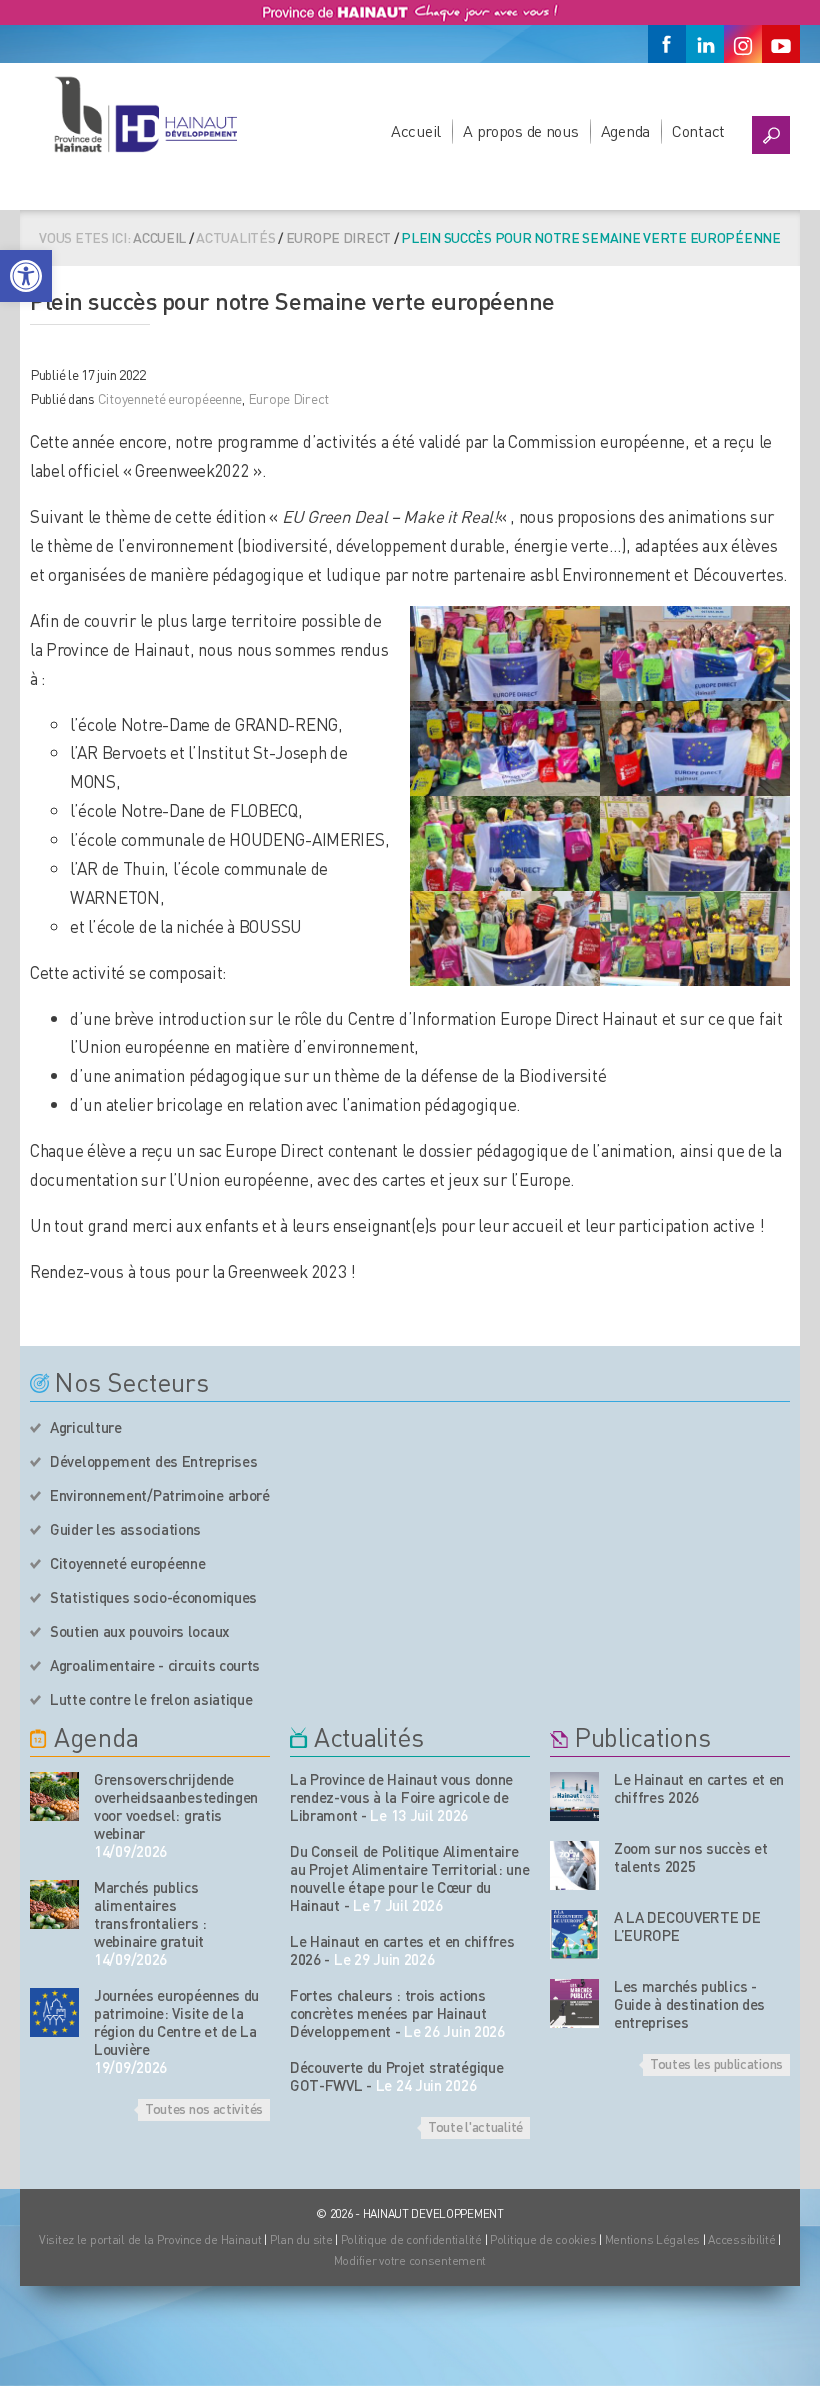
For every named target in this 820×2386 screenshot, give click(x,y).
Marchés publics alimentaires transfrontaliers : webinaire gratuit (150, 1914)
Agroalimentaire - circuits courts (155, 1665)
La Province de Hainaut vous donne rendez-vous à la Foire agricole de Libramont (401, 1797)
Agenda (625, 130)
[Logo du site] (145, 114)
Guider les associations (125, 1529)
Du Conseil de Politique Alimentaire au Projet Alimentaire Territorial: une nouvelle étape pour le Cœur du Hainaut (410, 1878)
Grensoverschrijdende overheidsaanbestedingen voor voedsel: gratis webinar (176, 1806)
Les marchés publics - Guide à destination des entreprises (689, 2004)
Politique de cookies (543, 2239)
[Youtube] (781, 44)
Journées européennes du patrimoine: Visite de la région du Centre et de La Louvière (176, 2022)
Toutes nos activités (204, 2108)
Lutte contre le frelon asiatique (151, 1699)
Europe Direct (338, 237)
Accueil (416, 130)
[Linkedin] (705, 44)
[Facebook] (667, 44)
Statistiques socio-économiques (153, 1597)
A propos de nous (521, 130)
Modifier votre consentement (410, 2260)
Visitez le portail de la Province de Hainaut (150, 2239)
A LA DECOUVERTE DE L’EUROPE (687, 1926)
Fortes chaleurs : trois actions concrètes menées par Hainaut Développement (388, 2013)
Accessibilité (741, 2239)
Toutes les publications (716, 2063)
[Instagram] (743, 44)
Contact (698, 130)
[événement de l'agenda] (54, 1796)
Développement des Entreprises (153, 1461)
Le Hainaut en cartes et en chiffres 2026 (699, 1788)
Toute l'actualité (475, 2126)
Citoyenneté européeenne (170, 398)
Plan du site (301, 2239)
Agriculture (86, 1427)
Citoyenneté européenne (127, 1563)
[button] (26, 276)
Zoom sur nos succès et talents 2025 (690, 1857)
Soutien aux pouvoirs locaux (140, 1631)
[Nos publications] (574, 1796)
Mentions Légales (653, 2239)
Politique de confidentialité (413, 2239)
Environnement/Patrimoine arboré (160, 1495)
